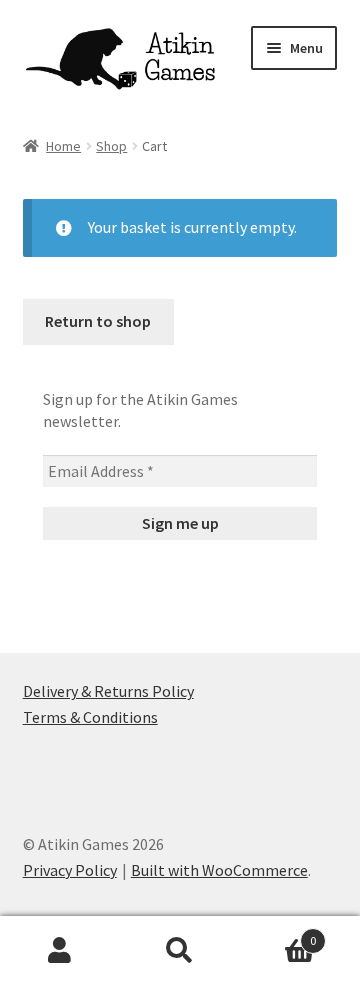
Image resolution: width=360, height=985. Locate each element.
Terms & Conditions (90, 717)
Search (180, 951)
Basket (278, 933)
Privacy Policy (70, 870)
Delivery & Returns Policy (108, 691)
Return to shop (98, 321)
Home (63, 146)
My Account (60, 951)
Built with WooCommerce (219, 870)
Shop (111, 146)
